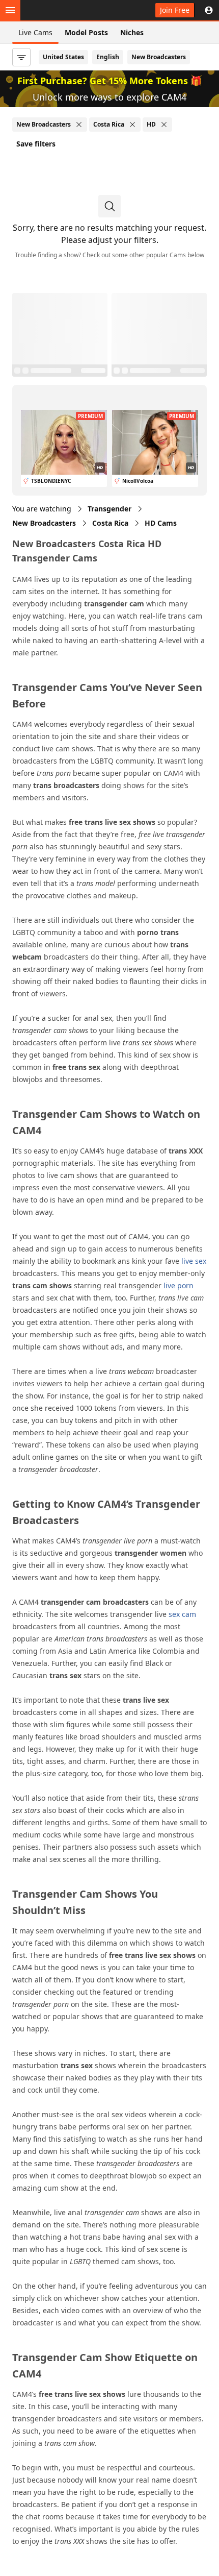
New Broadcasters (159, 57)
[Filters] (21, 57)
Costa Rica (110, 523)
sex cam (182, 1614)
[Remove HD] (164, 125)
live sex (194, 1261)
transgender (109, 509)
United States (63, 57)
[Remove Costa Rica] (132, 125)
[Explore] (10, 10)
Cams (161, 523)
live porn (179, 1285)
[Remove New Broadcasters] (79, 125)
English (108, 57)
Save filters (36, 144)
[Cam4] (57, 10)
